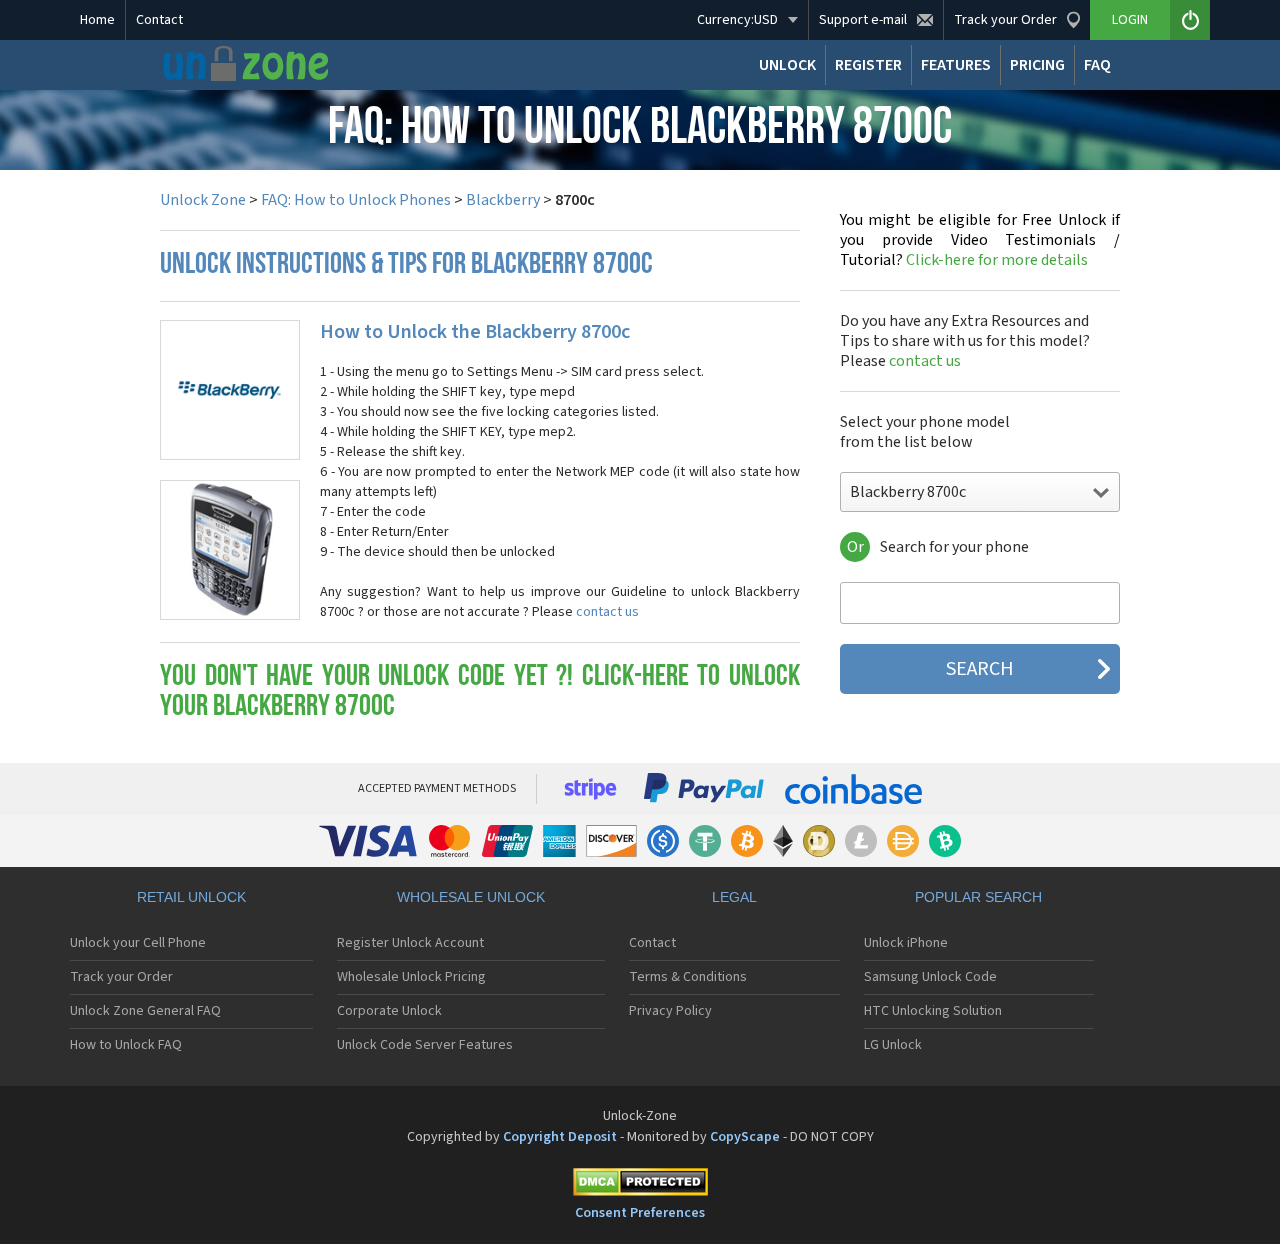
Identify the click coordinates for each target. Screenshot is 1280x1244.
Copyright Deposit (560, 1137)
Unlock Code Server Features (425, 1045)
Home (97, 20)
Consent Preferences (640, 1213)
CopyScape (745, 1137)
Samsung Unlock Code (930, 977)
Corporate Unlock (389, 1011)
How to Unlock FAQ (126, 1045)
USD (737, 20)
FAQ (1097, 65)
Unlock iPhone (906, 943)
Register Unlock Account (410, 943)
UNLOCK (787, 65)
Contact (159, 20)
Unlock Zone (203, 200)
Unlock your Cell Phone (138, 943)
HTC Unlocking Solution (933, 1011)
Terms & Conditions (688, 977)
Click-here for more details (980, 240)
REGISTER (868, 65)
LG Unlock (893, 1045)
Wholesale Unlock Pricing (411, 977)
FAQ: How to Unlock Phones (356, 200)
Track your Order (121, 977)
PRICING (1037, 65)
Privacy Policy (670, 1011)
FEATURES (956, 65)
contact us (607, 612)
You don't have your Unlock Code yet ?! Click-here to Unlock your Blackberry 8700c (480, 692)
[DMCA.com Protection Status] (640, 1185)
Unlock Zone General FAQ (145, 1011)
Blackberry (503, 200)
